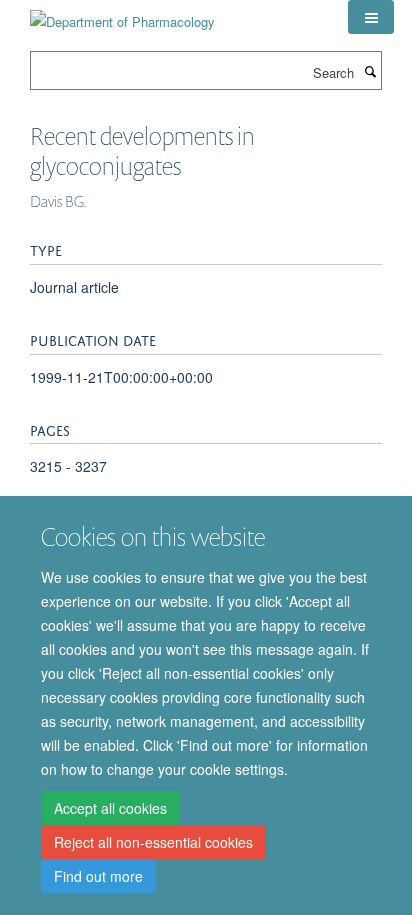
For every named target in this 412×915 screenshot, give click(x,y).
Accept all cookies (110, 808)
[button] (371, 17)
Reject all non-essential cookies (153, 842)
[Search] (370, 71)
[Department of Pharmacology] (122, 14)
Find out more (98, 876)
